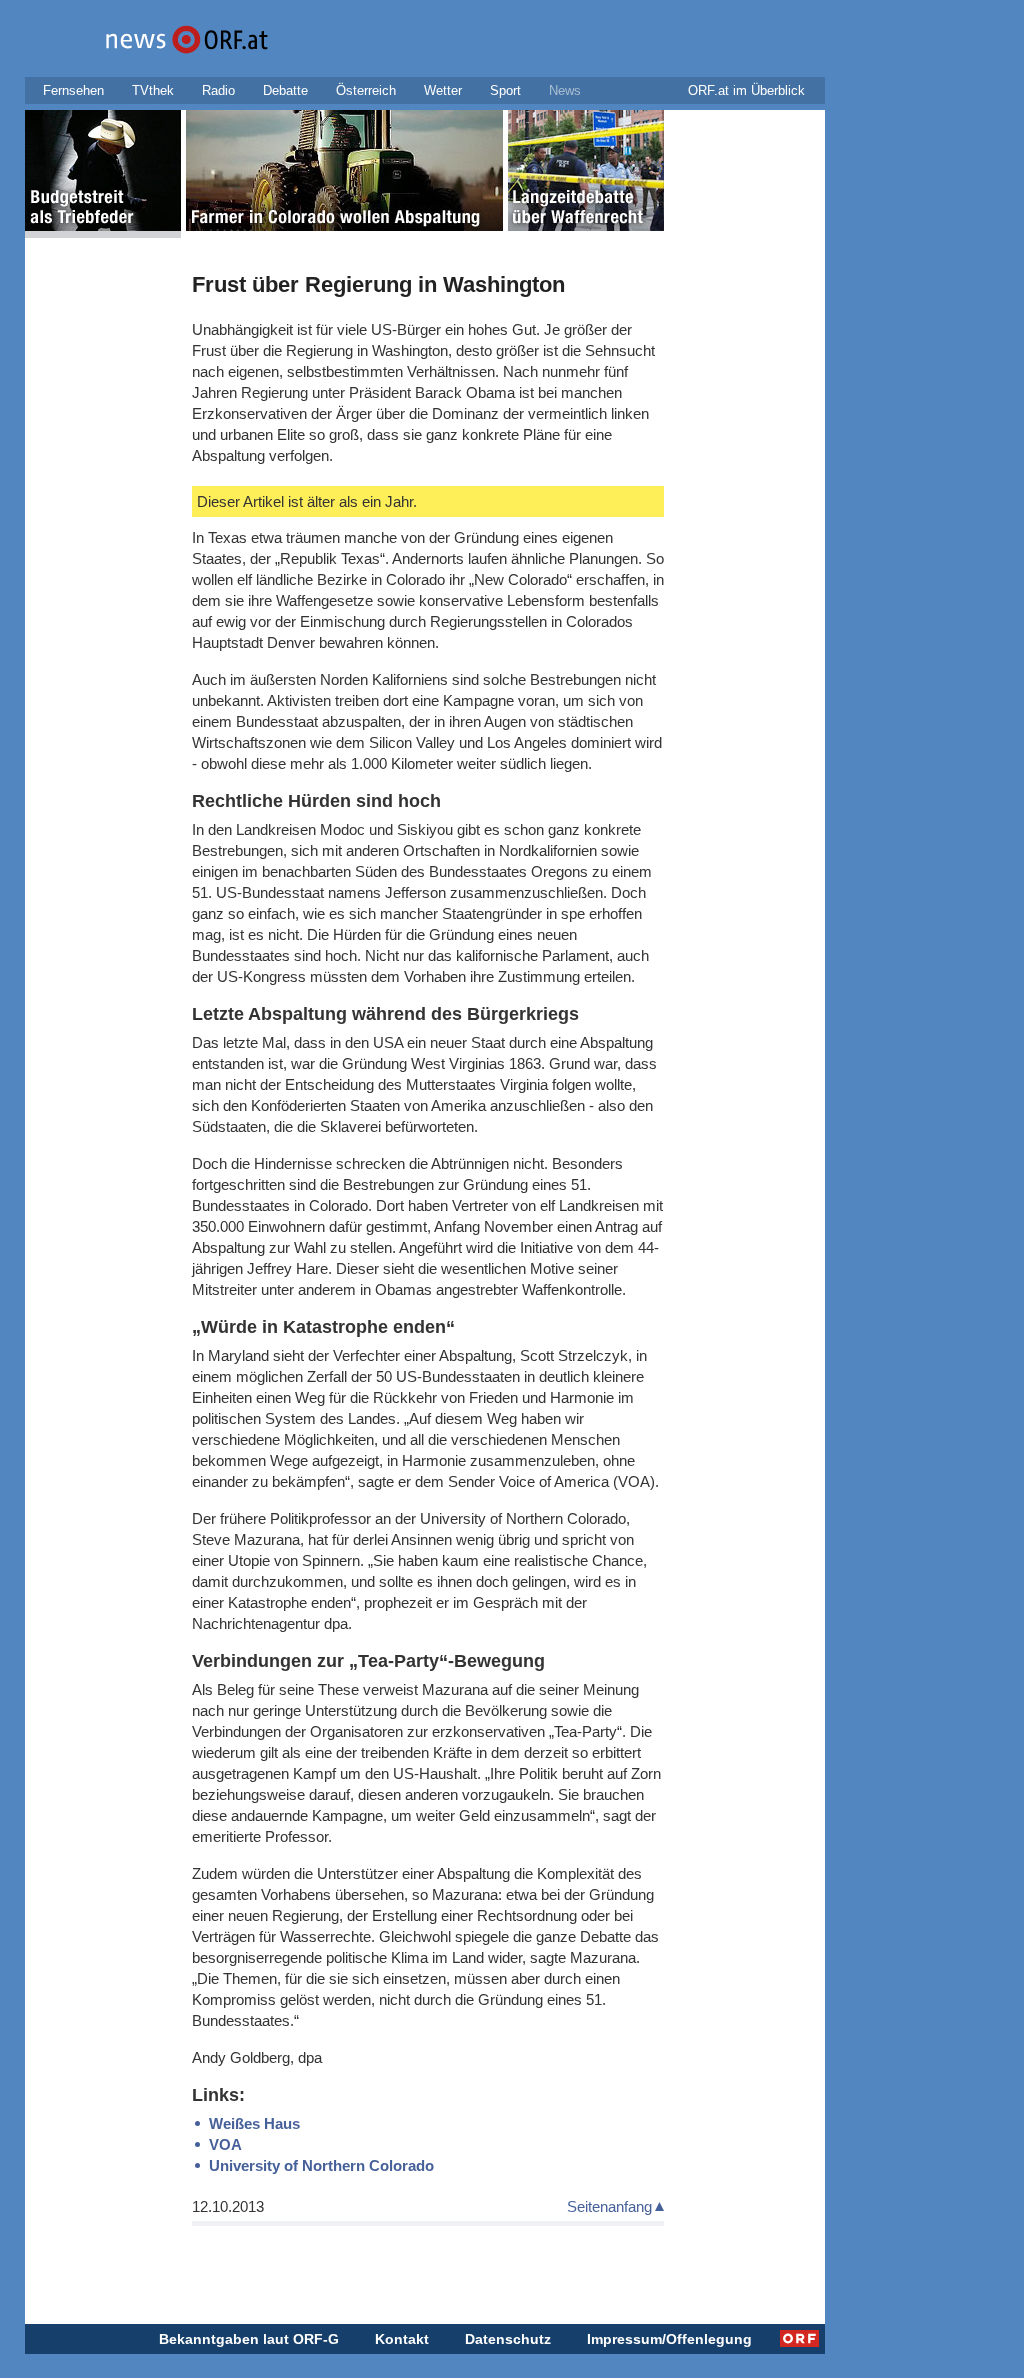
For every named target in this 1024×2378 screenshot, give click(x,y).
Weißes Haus (254, 2123)
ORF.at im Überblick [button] (746, 90)
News (565, 90)
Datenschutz (508, 2339)
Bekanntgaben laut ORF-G (249, 2339)
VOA (225, 2144)
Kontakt (402, 2339)
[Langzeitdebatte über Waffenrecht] (586, 174)
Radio (218, 90)
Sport (505, 90)
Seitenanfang (609, 2206)
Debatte (285, 90)
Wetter (443, 90)
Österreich (366, 90)
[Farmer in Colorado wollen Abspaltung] (344, 174)
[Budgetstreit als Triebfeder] (103, 174)
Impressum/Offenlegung (669, 2339)
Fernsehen (73, 90)
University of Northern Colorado (321, 2165)
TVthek (153, 90)
